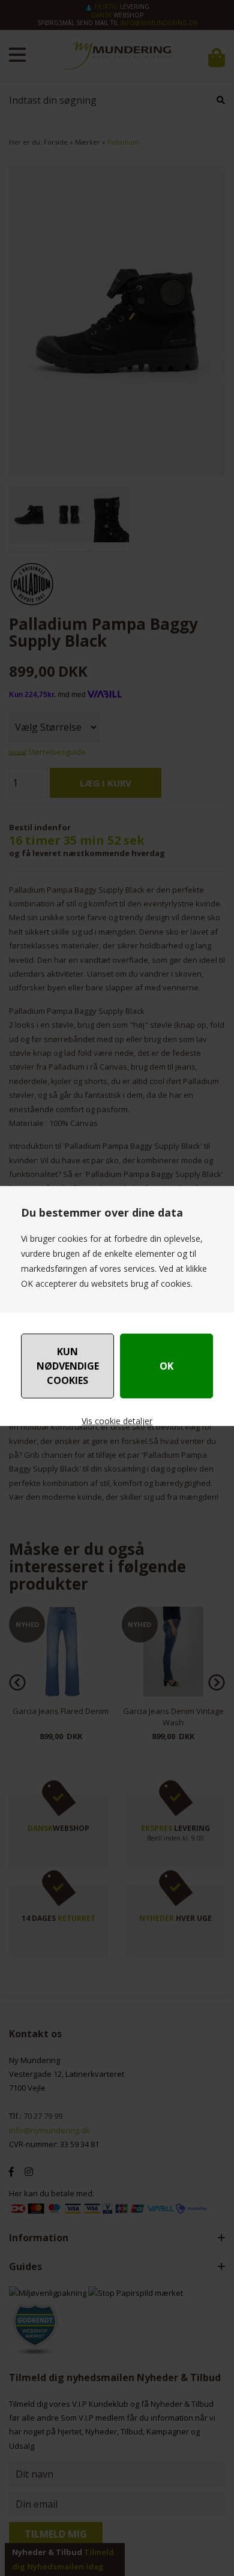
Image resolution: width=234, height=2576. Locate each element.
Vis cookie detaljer (117, 1421)
